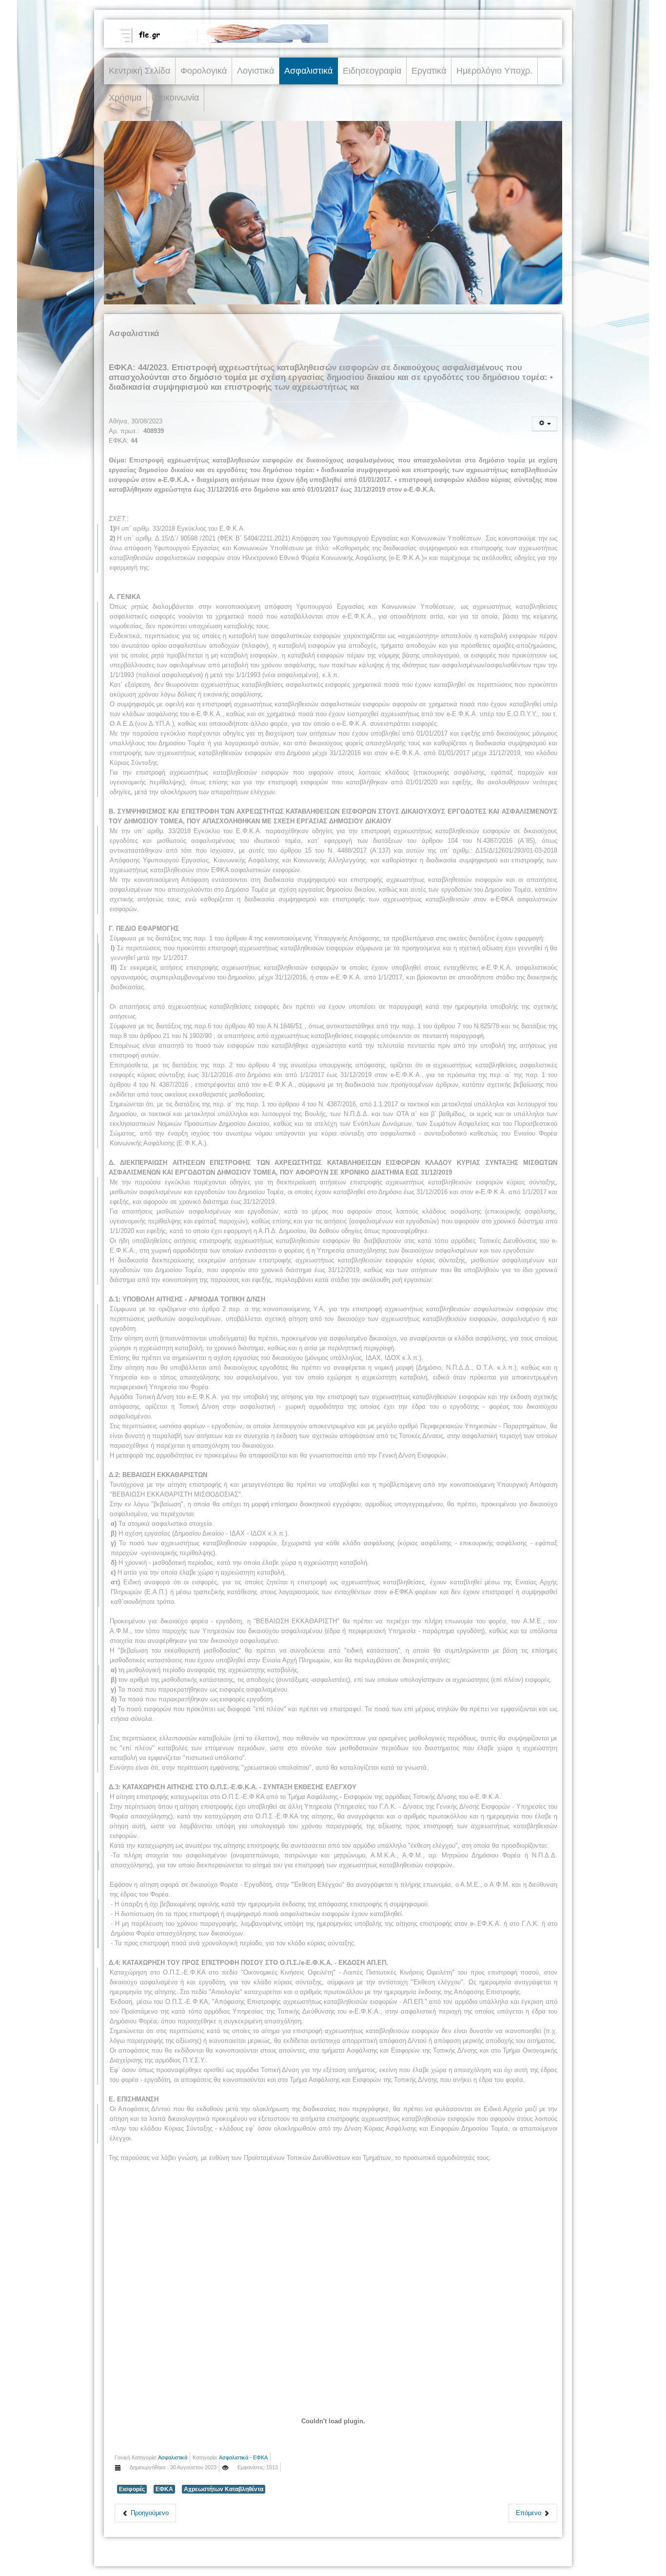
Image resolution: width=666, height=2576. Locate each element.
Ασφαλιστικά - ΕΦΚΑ (243, 2457)
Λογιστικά (255, 71)
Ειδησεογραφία (372, 71)
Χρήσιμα (125, 98)
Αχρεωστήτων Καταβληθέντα (224, 2489)
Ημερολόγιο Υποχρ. (494, 71)
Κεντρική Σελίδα (139, 71)
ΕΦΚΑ (164, 2489)
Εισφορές (132, 2489)
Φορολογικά (204, 71)
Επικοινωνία (175, 98)
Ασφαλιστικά (308, 71)
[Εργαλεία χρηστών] (545, 424)
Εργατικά (429, 71)
